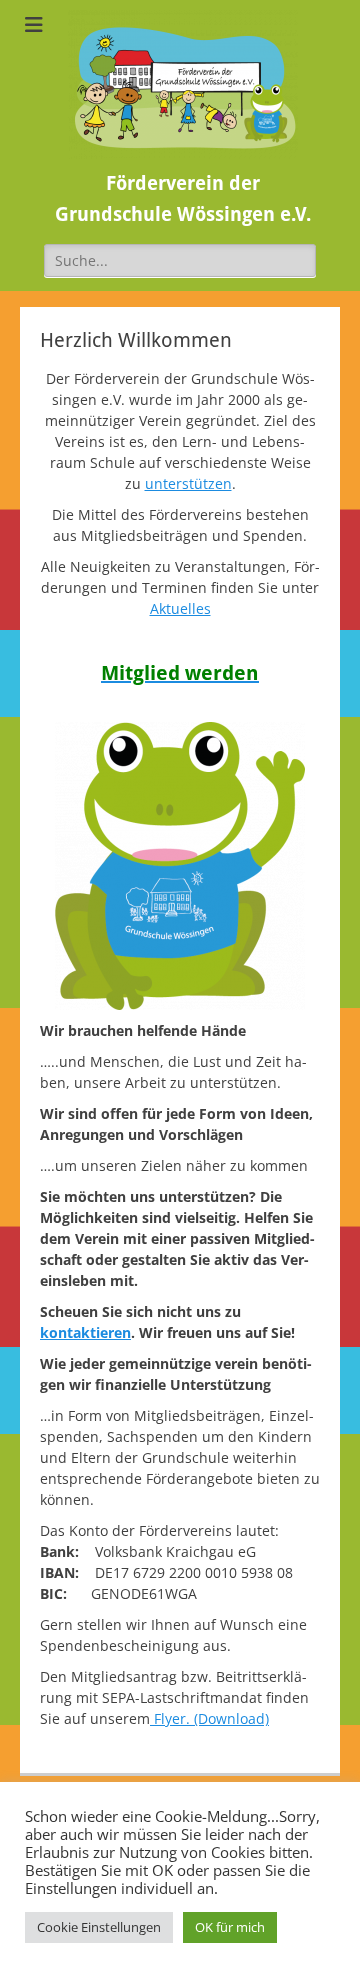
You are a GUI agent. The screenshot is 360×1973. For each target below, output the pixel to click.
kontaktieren (85, 1332)
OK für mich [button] (230, 1927)
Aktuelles (180, 608)
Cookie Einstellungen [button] (99, 1927)
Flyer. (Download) (209, 1718)
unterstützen (188, 483)
